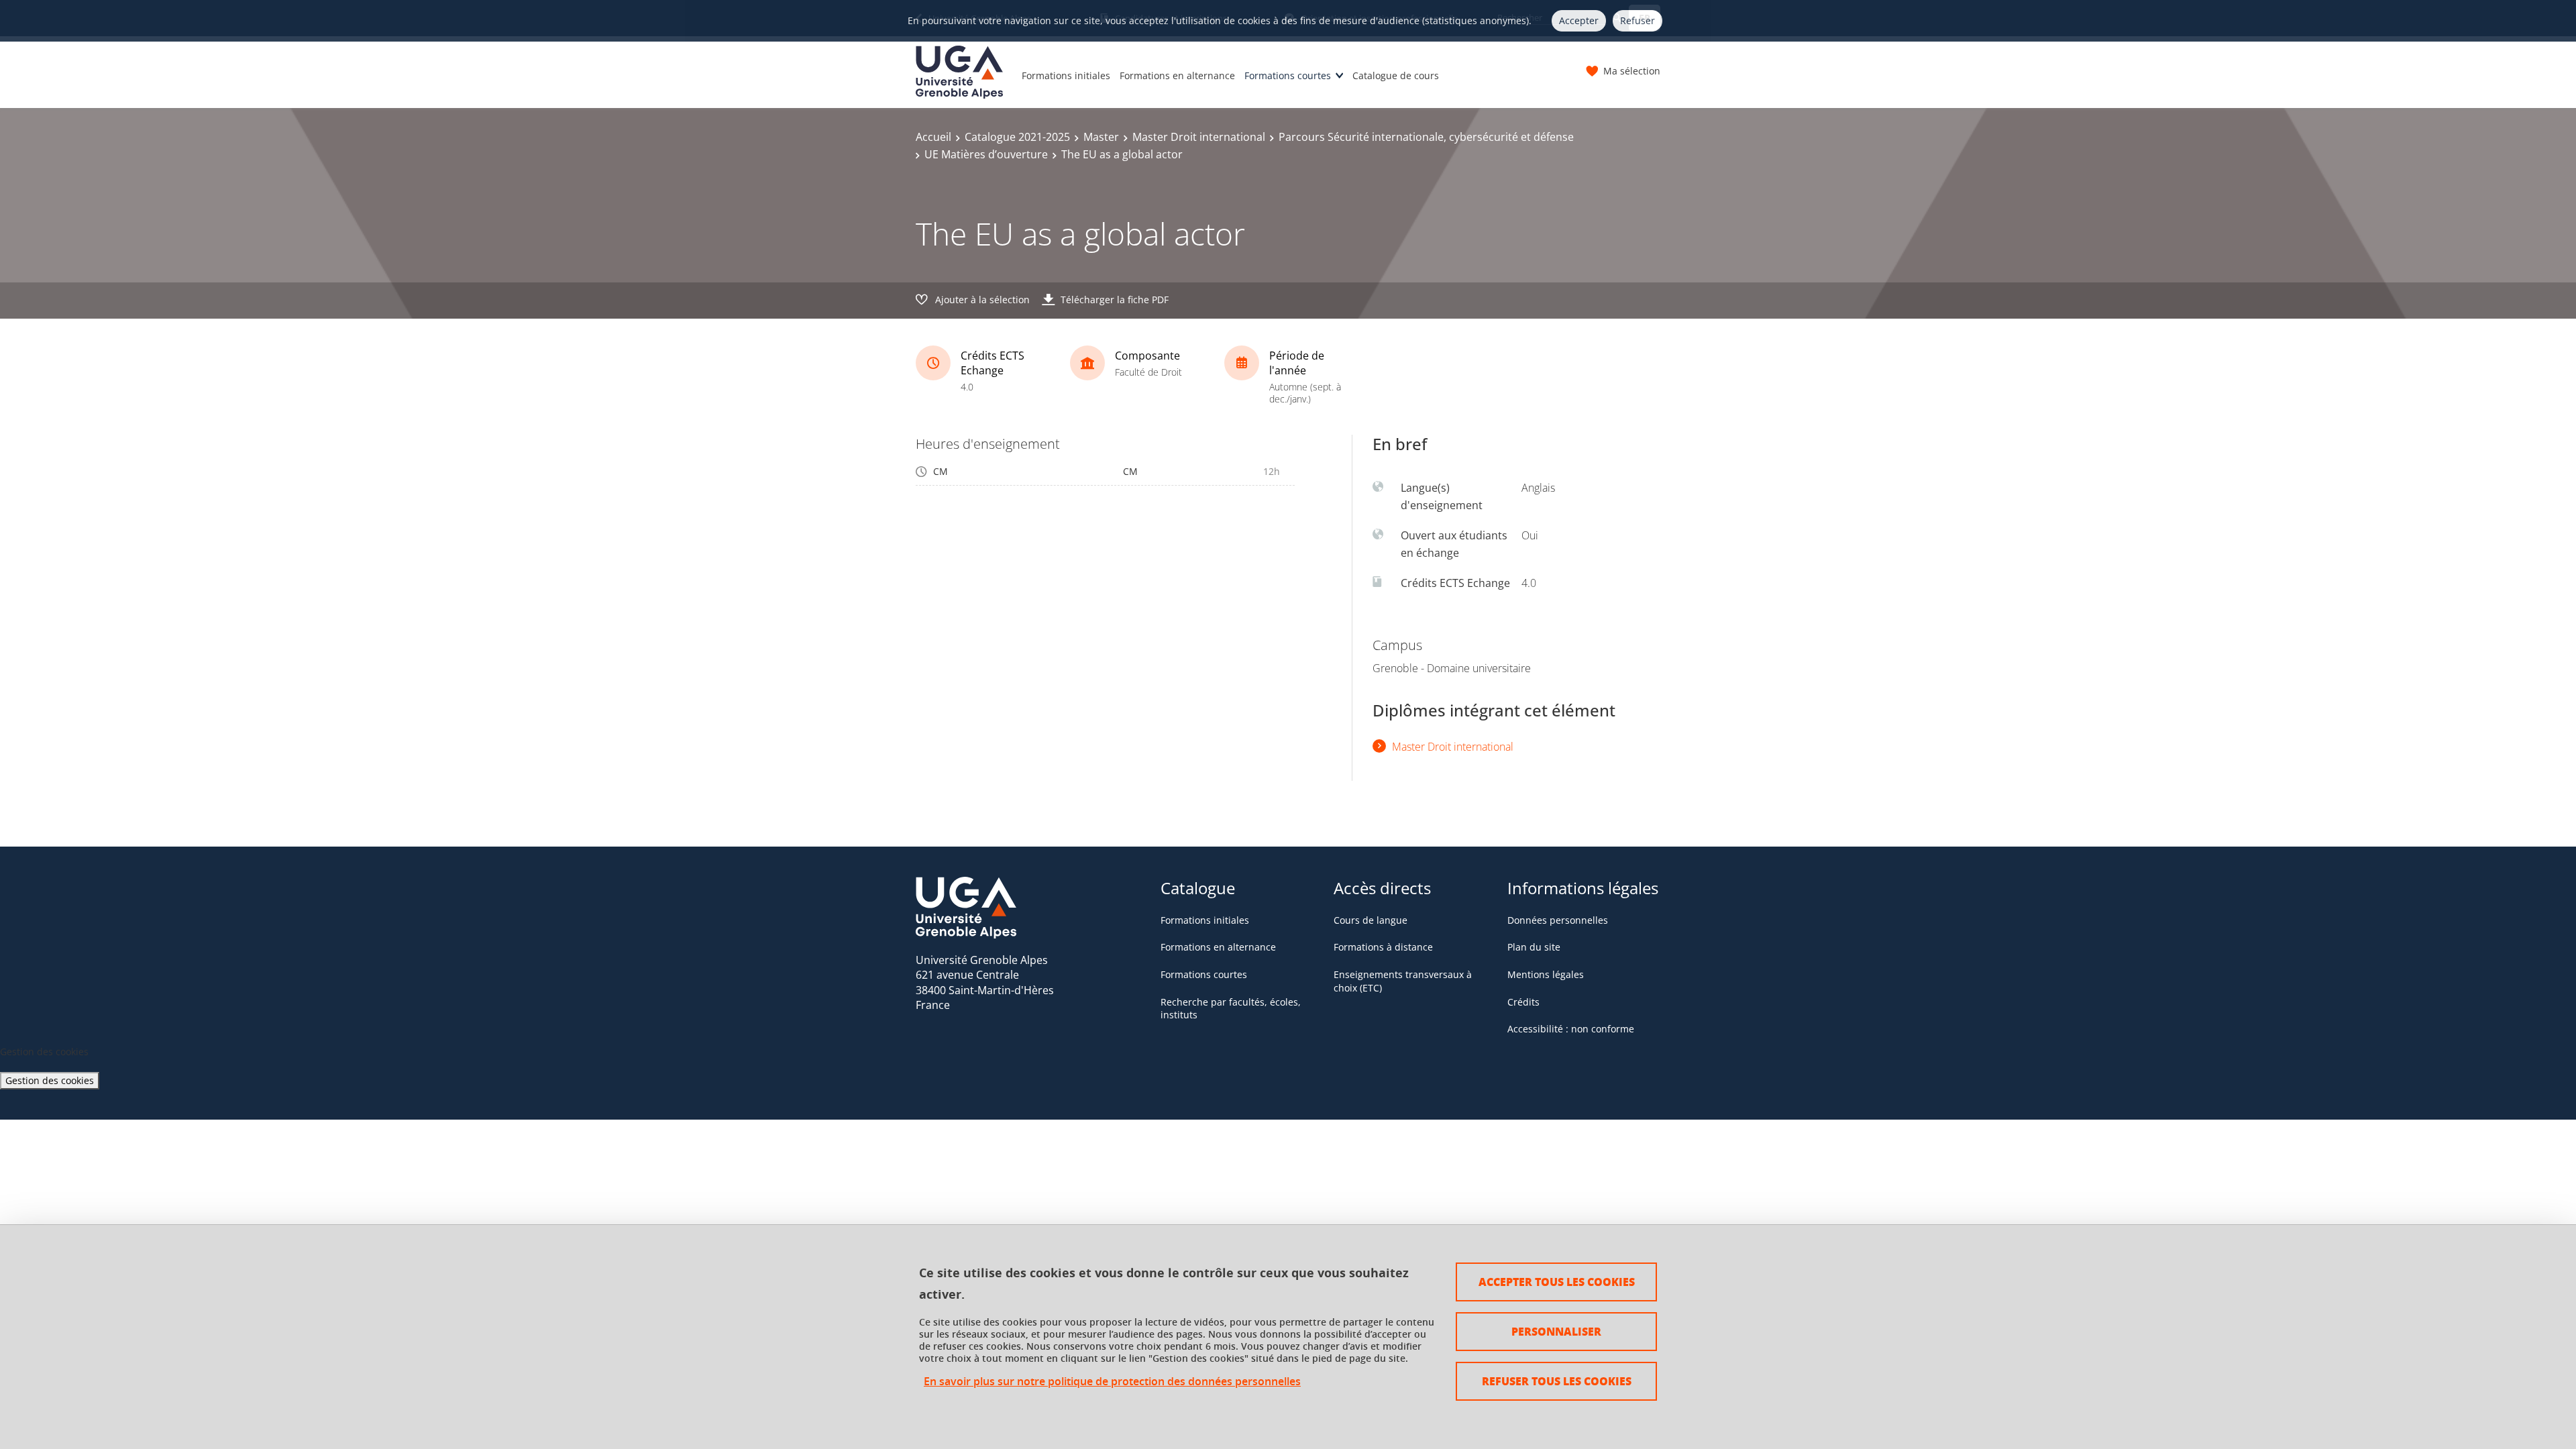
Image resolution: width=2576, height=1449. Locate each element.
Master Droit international (1199, 137)
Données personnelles (1558, 920)
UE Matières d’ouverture (986, 154)
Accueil (933, 137)
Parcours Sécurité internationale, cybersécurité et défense (1426, 137)
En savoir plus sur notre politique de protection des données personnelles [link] (1112, 1382)
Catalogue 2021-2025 (1017, 137)
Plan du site (1534, 947)
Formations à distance (1383, 947)
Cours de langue (1371, 920)
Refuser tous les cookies (1557, 1381)
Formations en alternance (1177, 75)
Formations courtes (1288, 75)
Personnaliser (1556, 1331)
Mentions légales (1546, 974)
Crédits (1523, 1002)
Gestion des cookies (50, 1080)
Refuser (1638, 20)
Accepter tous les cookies (1557, 1282)
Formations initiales (1066, 75)
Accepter (1579, 20)
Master (1101, 137)
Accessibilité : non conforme (1571, 1029)
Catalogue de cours (1396, 75)
